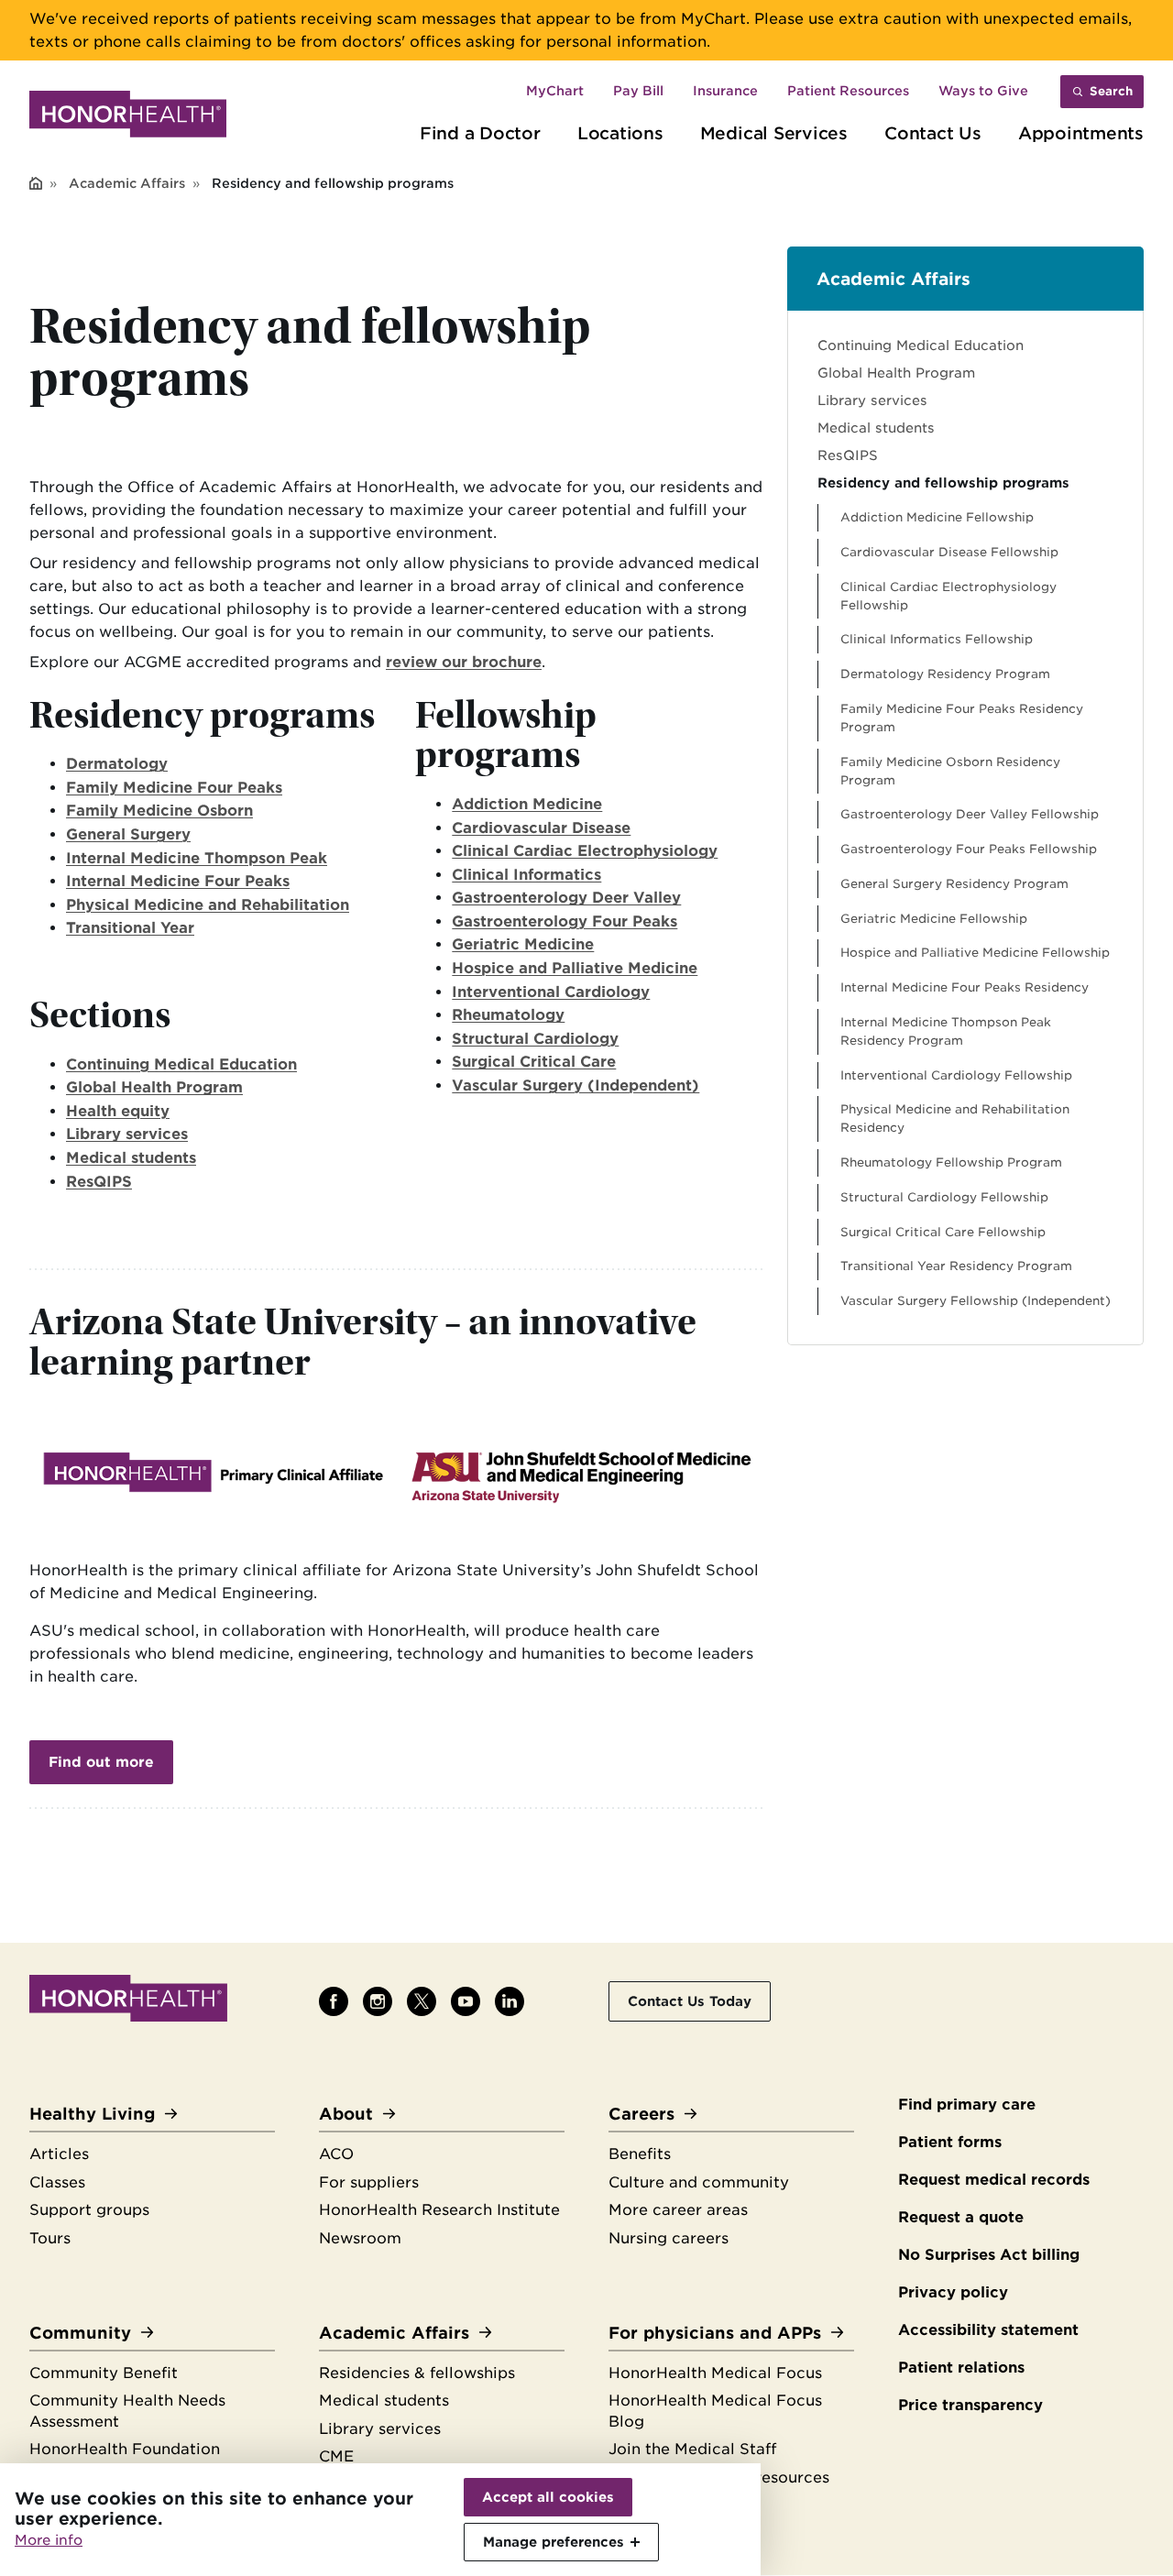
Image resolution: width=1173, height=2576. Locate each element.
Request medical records (994, 2180)
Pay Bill (638, 91)
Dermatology (117, 764)
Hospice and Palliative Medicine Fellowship (975, 953)
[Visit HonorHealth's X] (422, 2001)
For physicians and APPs (715, 2333)
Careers (641, 2114)
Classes (57, 2182)
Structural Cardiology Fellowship (944, 1197)
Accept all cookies (548, 2497)
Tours (50, 2238)
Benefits (640, 2154)
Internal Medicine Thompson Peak (197, 858)
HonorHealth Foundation (125, 2449)
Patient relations (961, 2368)
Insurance (725, 91)
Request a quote (961, 2217)
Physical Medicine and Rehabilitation (208, 905)
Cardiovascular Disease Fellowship (949, 552)
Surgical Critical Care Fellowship (943, 1232)
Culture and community (699, 2182)
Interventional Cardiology (551, 992)
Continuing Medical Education (181, 1064)
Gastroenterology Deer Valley (566, 898)
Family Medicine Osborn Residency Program (950, 771)
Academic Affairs (127, 183)
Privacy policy (953, 2292)
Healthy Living (92, 2114)
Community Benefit (104, 2373)
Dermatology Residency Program (945, 674)
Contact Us (933, 133)
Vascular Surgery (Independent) (576, 1085)
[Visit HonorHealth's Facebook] (334, 2001)
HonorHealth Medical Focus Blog (715, 2411)
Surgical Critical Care (534, 1062)
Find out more (101, 1762)
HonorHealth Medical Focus (715, 2373)
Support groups (89, 2210)
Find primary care (967, 2105)
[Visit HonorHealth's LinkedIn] (510, 2001)
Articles (59, 2154)
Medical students (131, 1158)
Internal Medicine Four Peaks (178, 881)
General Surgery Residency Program (954, 884)
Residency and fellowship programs (943, 482)
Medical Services (774, 133)
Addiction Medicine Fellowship (937, 517)
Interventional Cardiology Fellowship (956, 1075)
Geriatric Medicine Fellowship (934, 919)
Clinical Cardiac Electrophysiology (585, 851)
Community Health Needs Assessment (127, 2411)
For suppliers (369, 2182)
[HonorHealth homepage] (128, 117)
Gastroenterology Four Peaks (565, 921)
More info (49, 2540)
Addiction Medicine (527, 804)
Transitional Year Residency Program (956, 1266)
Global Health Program (154, 1087)
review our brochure (464, 662)
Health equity (118, 1111)
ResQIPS (99, 1182)
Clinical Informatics (526, 875)
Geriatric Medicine (523, 944)
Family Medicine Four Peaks (174, 788)
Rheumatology (508, 1015)
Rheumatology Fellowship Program (951, 1162)
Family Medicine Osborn (159, 811)
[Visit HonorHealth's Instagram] (378, 2001)
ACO (336, 2154)
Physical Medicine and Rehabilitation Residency (955, 1118)
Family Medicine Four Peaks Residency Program (962, 718)
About (346, 2114)
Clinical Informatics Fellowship (937, 639)
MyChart (555, 91)
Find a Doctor (480, 133)
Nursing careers (669, 2238)
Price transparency (970, 2405)
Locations (620, 133)
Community (80, 2333)
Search (1111, 91)
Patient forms (950, 2142)
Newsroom (360, 2238)
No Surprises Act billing (989, 2255)
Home (36, 185)
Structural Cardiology (535, 1039)
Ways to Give (983, 91)
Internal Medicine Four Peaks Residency (965, 987)
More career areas (678, 2210)
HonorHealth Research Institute (439, 2210)
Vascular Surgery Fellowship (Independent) (976, 1301)
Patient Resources (848, 91)
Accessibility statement (988, 2330)
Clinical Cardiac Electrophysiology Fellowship (948, 596)
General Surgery (128, 834)
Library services (127, 1134)
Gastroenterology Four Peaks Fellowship (969, 849)
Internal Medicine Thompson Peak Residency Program (946, 1031)
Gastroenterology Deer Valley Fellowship (970, 814)
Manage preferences (554, 2542)
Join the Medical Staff (692, 2449)
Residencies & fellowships (417, 2373)
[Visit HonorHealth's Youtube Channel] (466, 2001)
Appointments (1081, 133)
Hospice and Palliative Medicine (575, 968)
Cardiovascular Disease (541, 828)
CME (336, 2456)
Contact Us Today (690, 2001)
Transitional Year (130, 928)
